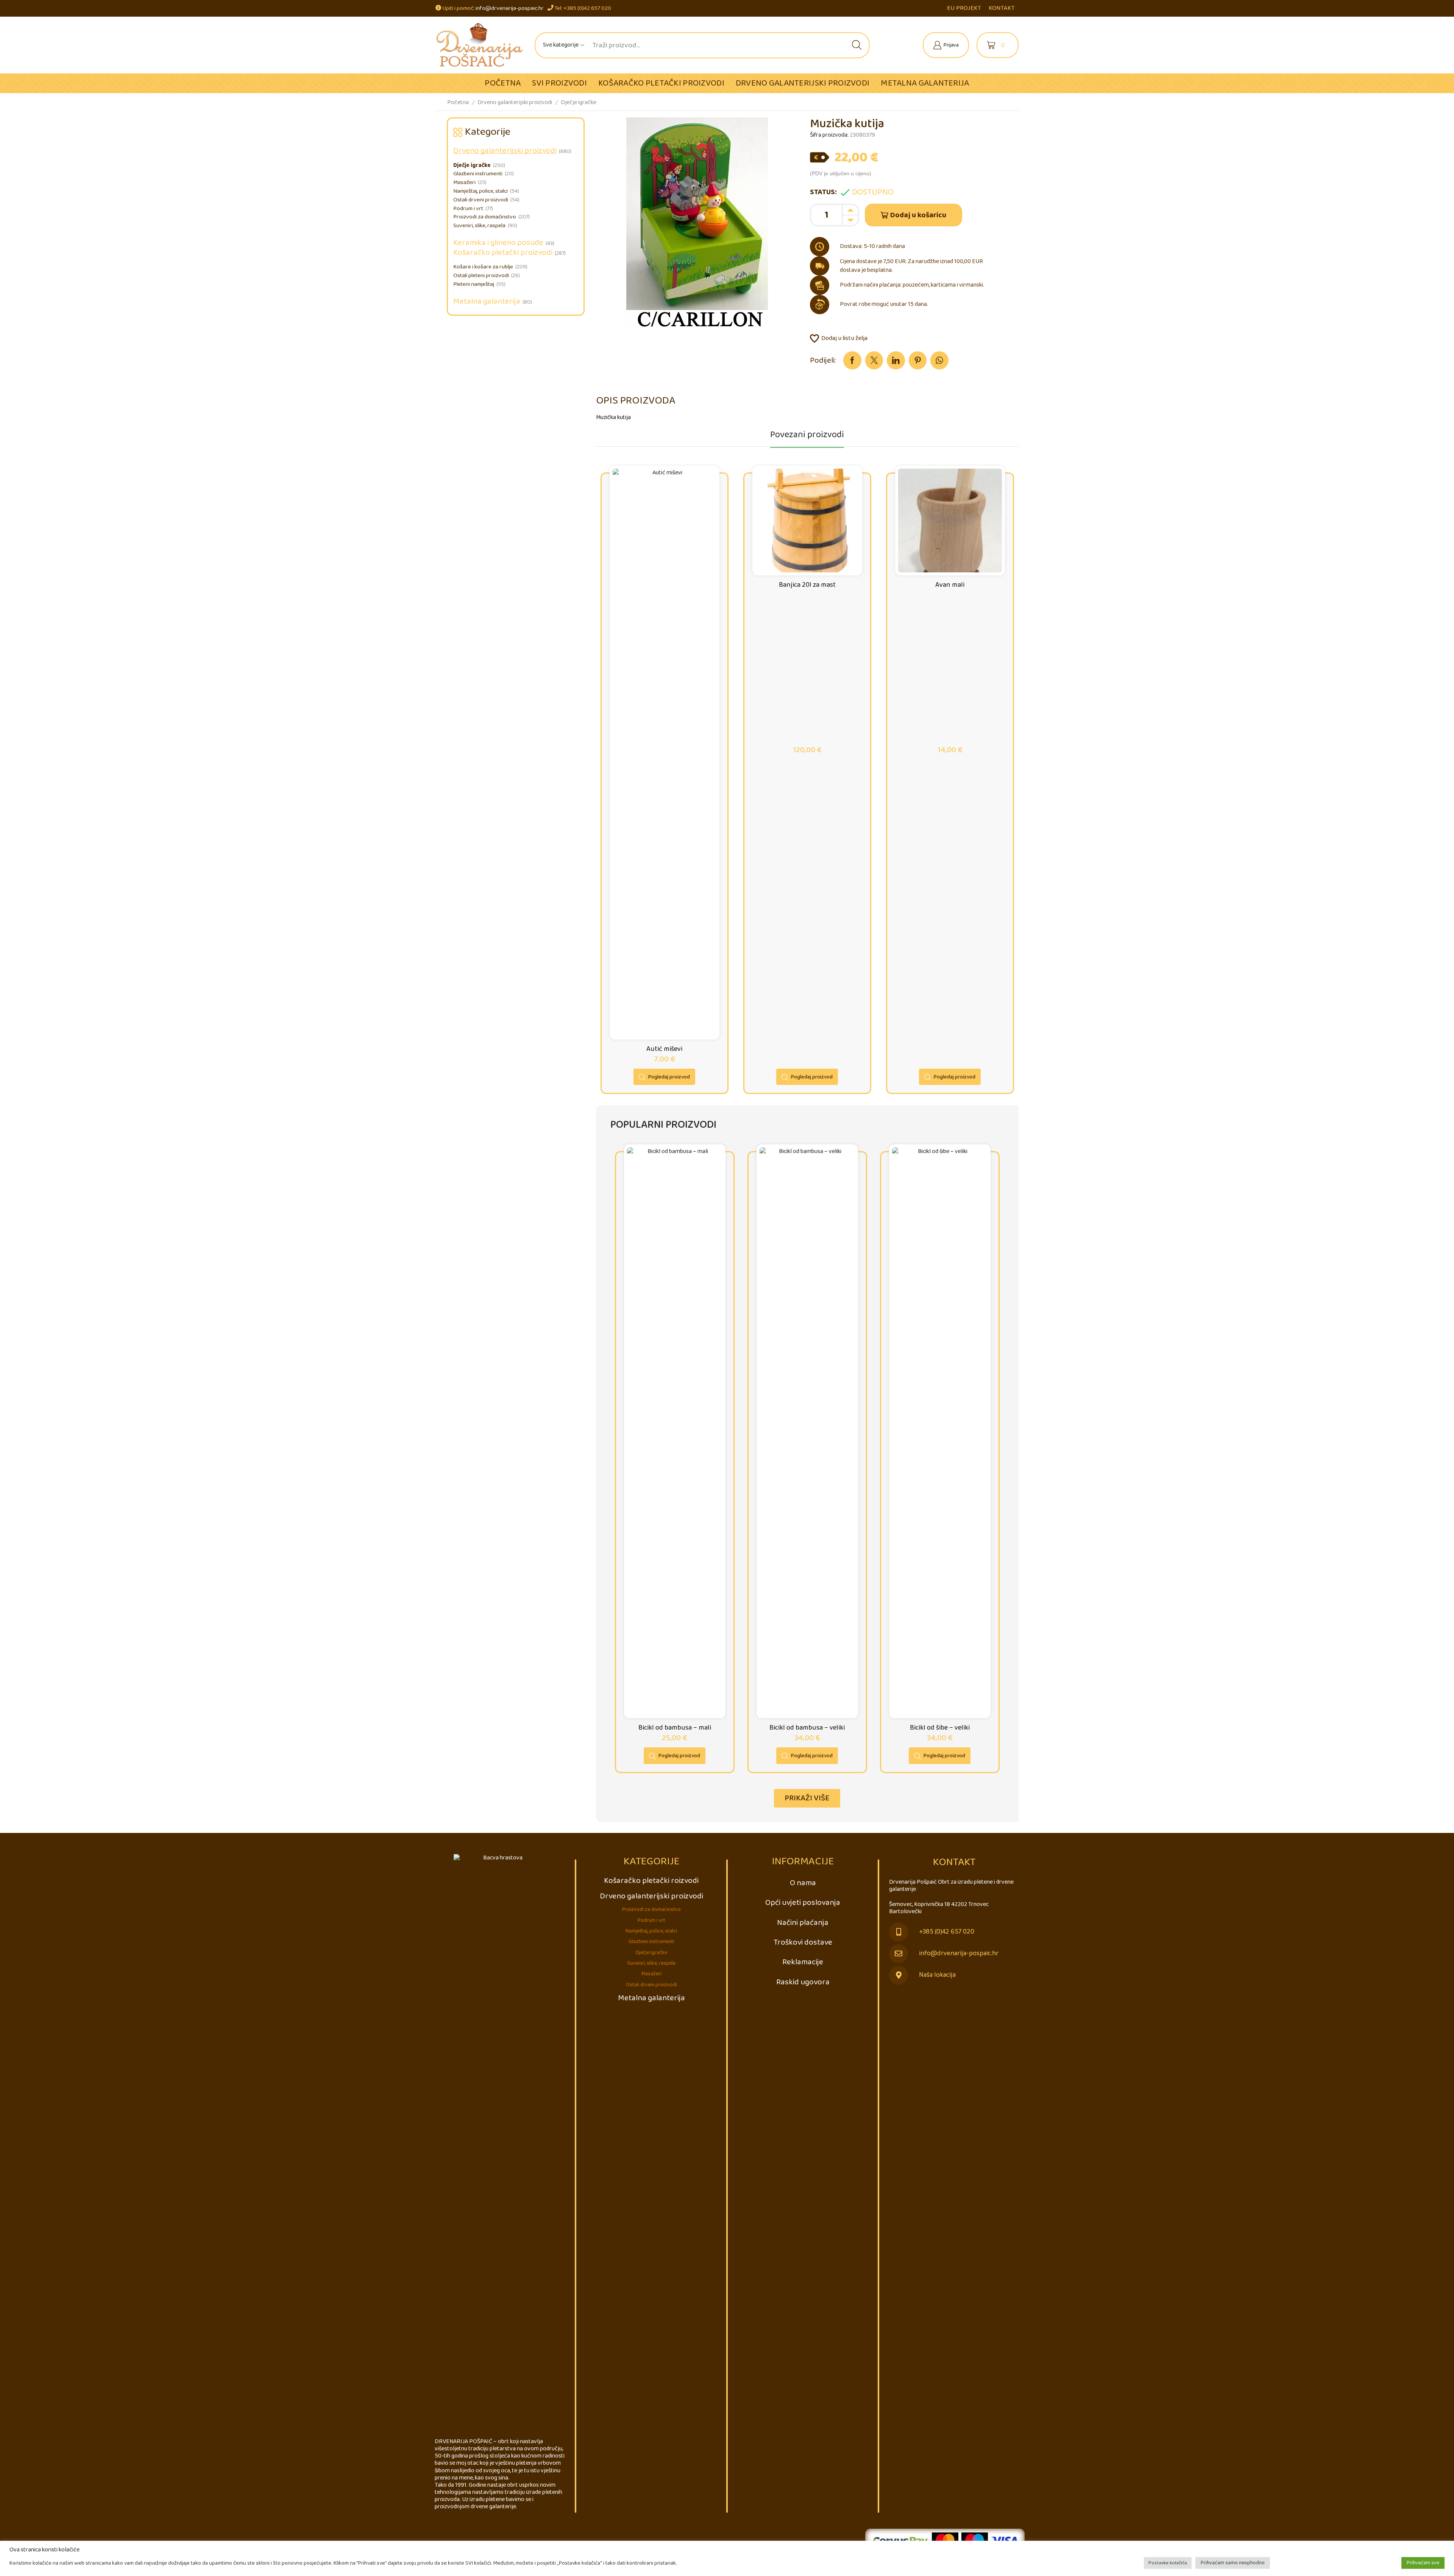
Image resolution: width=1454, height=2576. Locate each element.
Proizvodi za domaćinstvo (485, 217)
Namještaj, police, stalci (481, 191)
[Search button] (857, 45)
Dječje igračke (579, 102)
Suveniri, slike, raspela (479, 226)
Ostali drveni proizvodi (481, 200)
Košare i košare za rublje (483, 267)
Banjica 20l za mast (807, 585)
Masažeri (464, 182)
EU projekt (964, 8)
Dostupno (873, 192)
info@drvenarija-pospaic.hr (510, 8)
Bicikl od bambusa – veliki (807, 1728)
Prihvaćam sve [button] (1423, 2563)
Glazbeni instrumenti (478, 174)
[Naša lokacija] (899, 1975)
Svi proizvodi (559, 83)
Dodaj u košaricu (918, 215)
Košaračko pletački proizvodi (661, 83)
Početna (503, 83)
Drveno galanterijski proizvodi (803, 83)
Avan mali (950, 585)
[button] (807, 1798)
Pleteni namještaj (474, 284)
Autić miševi (664, 1049)
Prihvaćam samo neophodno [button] (1233, 2563)
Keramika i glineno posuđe (498, 243)
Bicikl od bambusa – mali (675, 1728)
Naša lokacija (937, 1975)
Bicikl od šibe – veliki (940, 1728)
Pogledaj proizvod (669, 1077)
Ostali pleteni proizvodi (481, 276)
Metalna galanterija (925, 83)
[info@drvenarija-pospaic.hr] (899, 1954)
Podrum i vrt (468, 209)
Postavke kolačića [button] (1168, 2563)
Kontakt (1002, 8)
